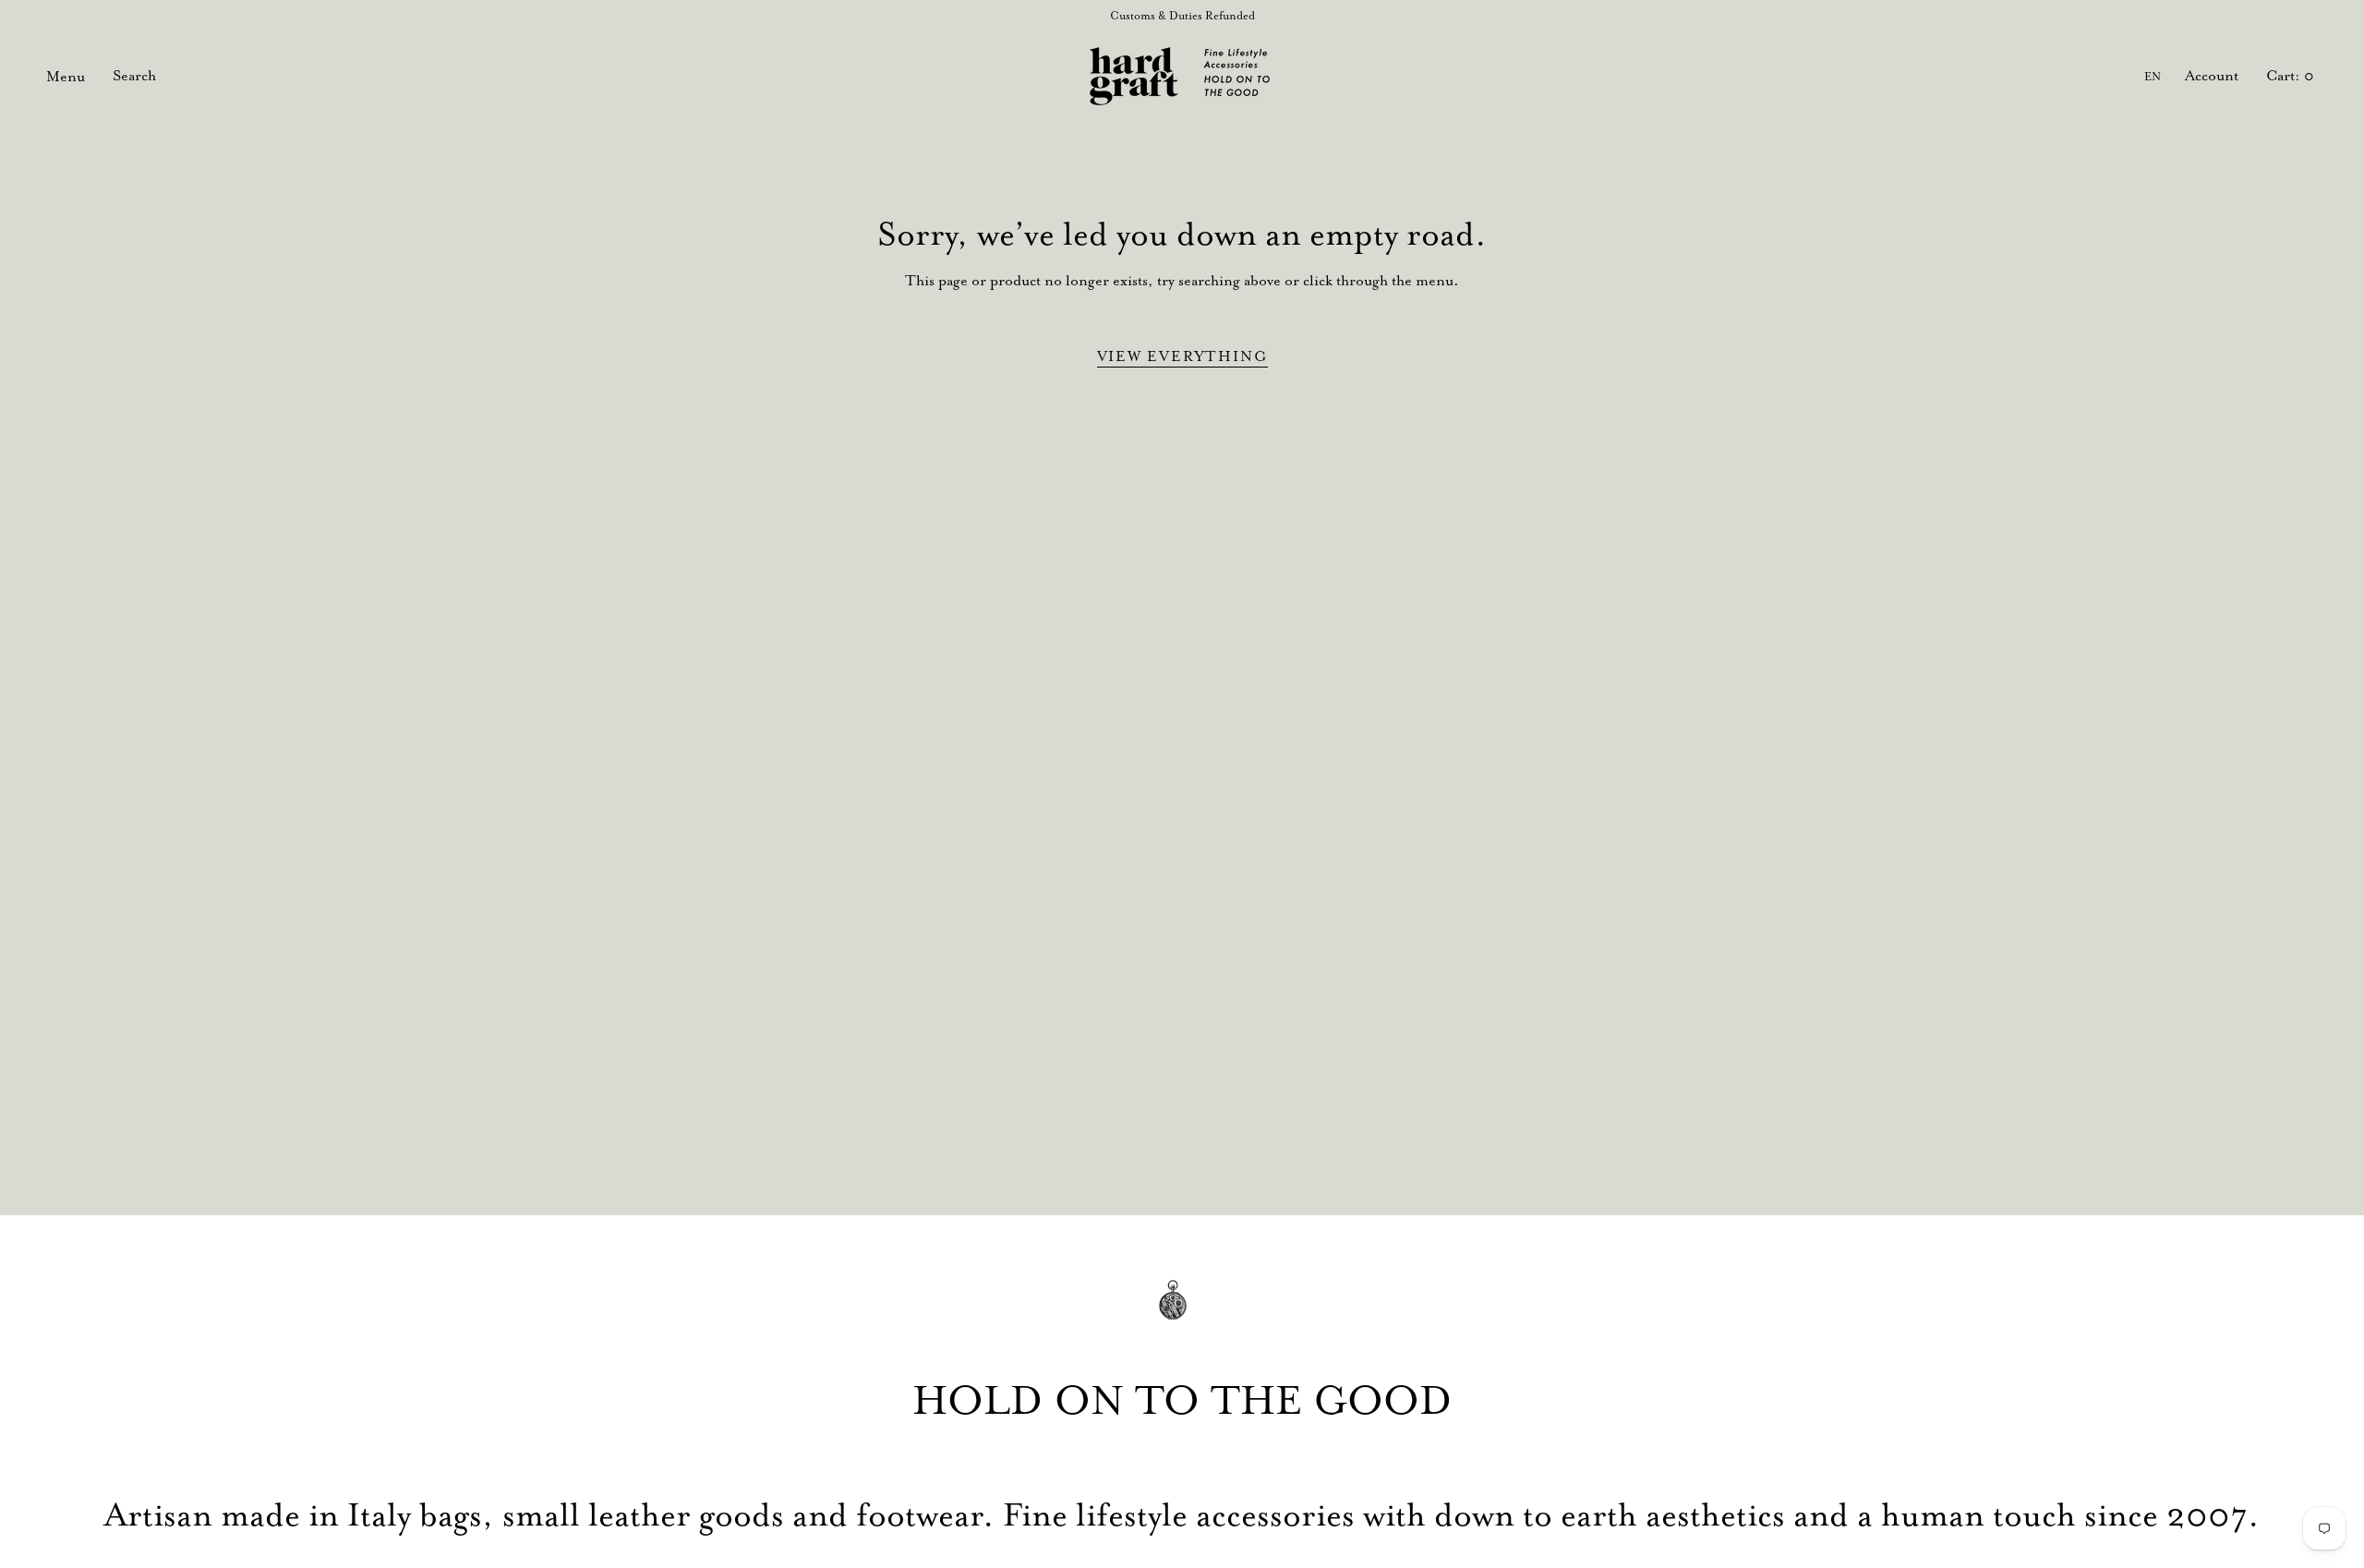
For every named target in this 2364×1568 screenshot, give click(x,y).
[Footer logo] (1182, 1313)
